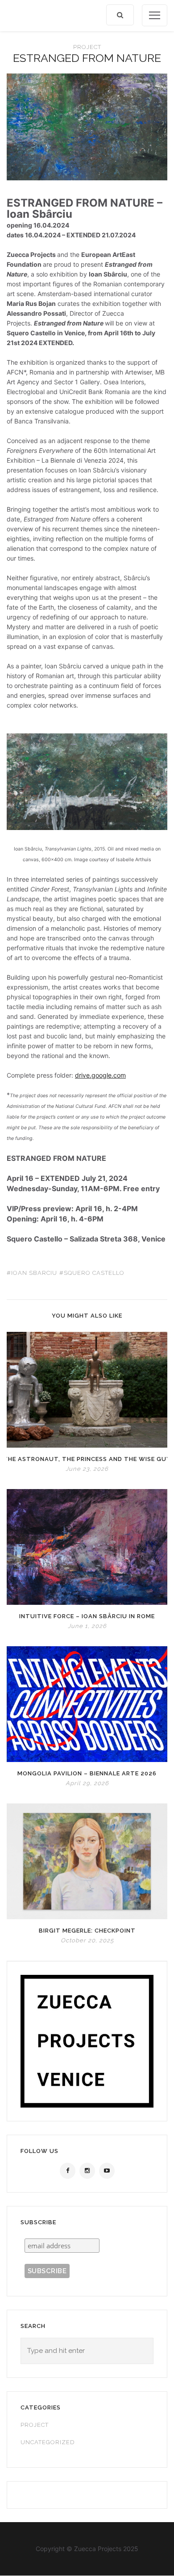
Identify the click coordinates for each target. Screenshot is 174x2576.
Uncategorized (48, 2442)
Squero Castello (94, 1273)
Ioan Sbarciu (34, 1273)
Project (87, 47)
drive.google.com (100, 1075)
